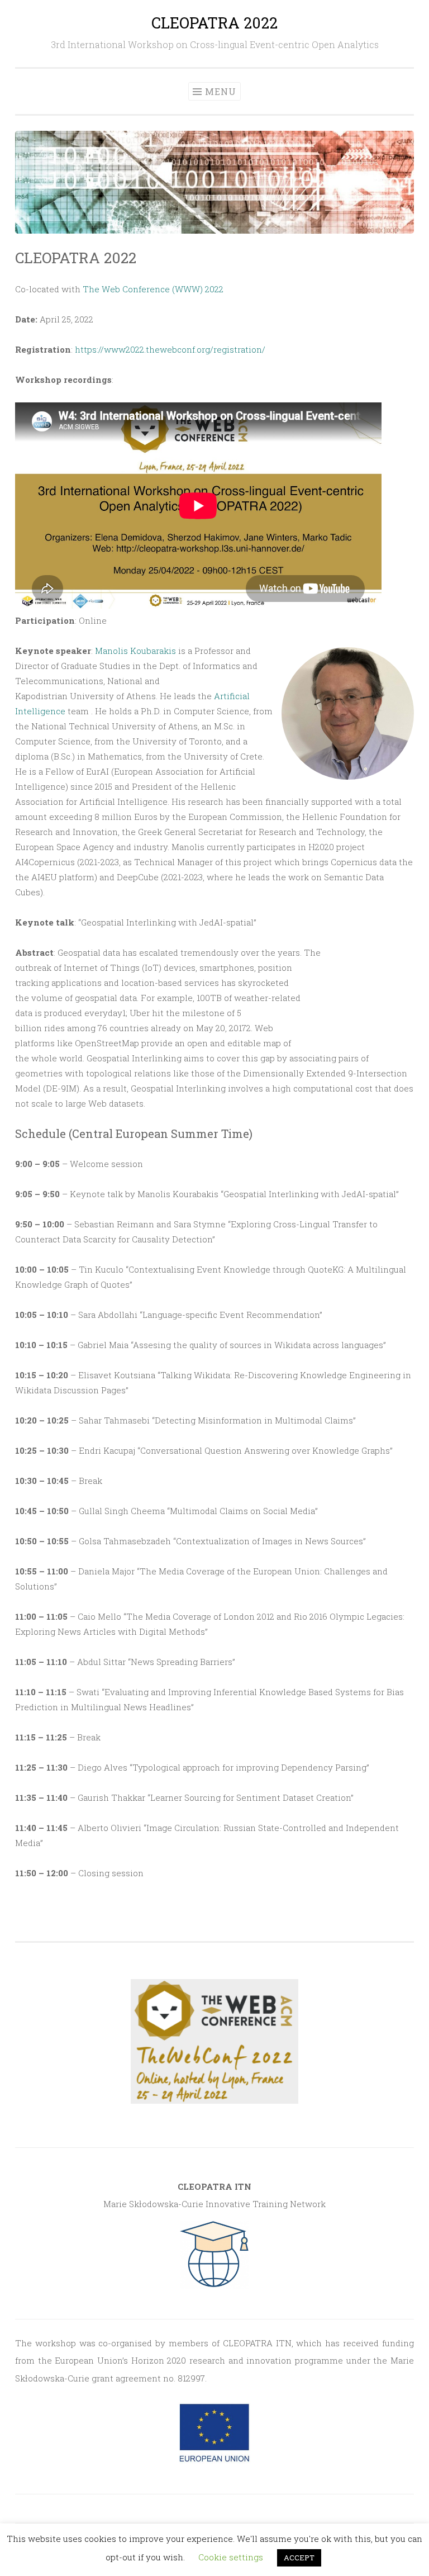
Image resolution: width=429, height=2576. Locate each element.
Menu (221, 91)
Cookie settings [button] (231, 2557)
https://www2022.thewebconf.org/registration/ (170, 349)
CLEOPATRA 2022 (214, 23)
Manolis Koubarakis (135, 651)
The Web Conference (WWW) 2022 (153, 289)
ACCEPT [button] (299, 2558)
